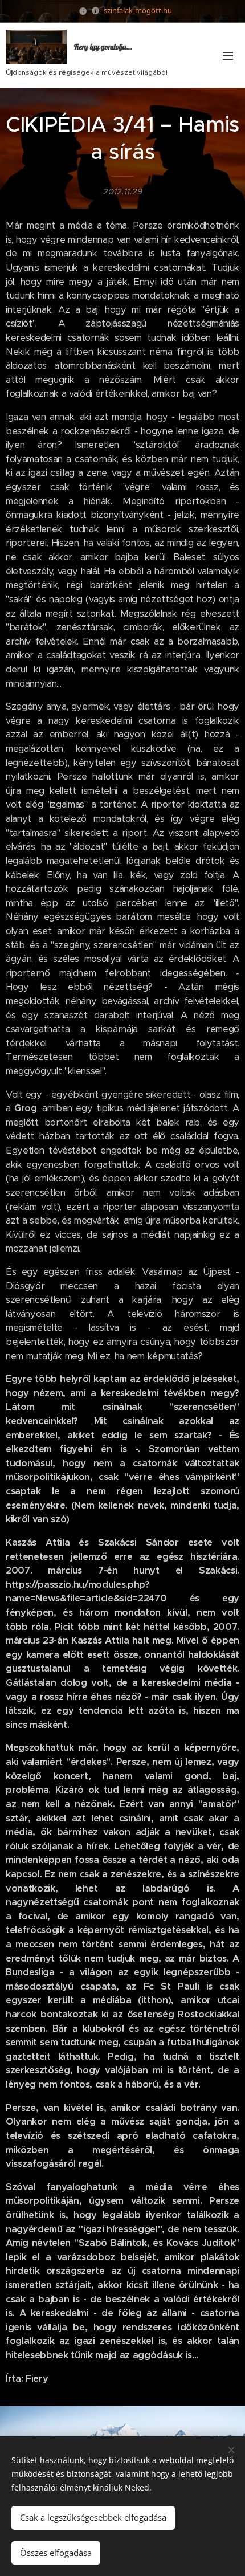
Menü (228, 55)
